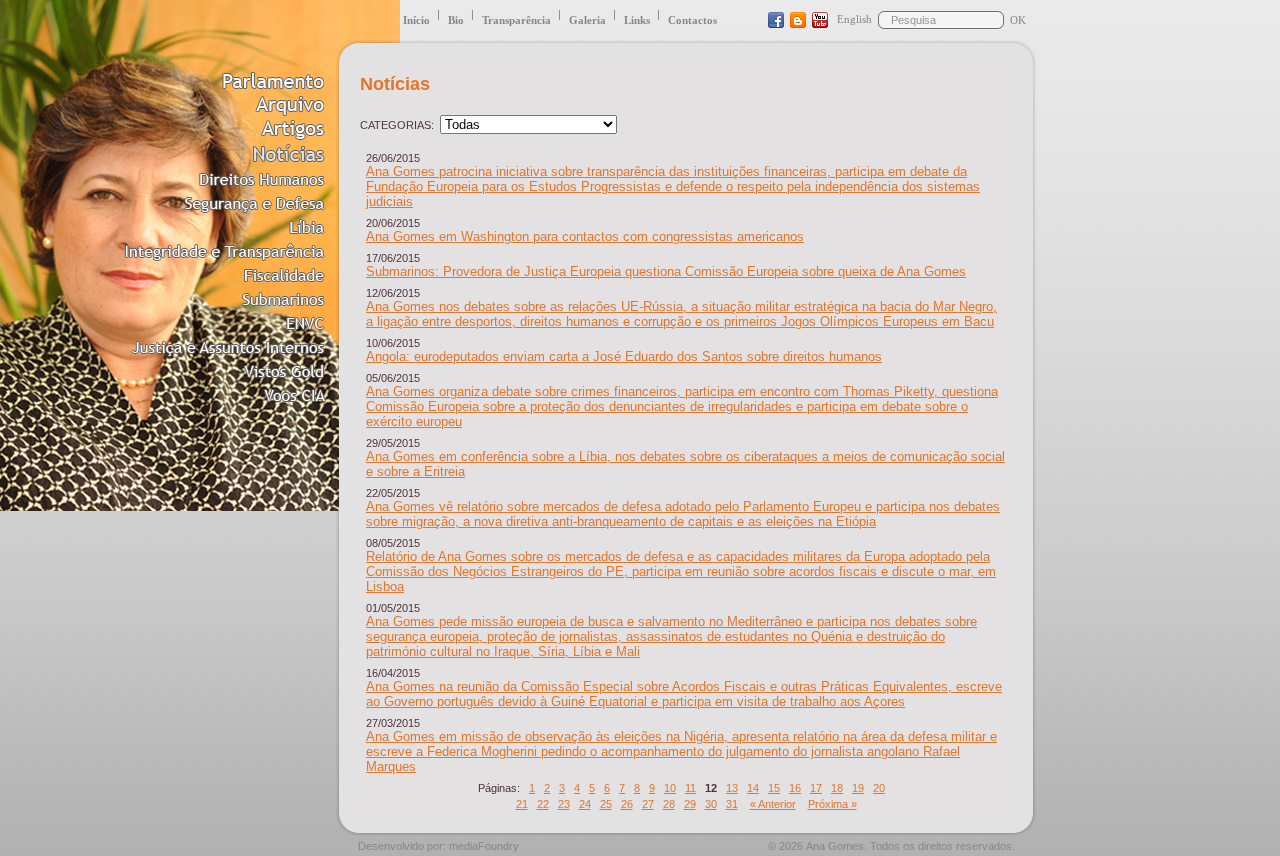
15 (774, 788)
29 (690, 804)
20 (879, 788)
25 (606, 804)
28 (669, 804)
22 (543, 804)
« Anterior (773, 804)
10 (670, 788)
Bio (456, 20)
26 (627, 804)
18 (837, 788)
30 (711, 804)
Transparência (516, 20)
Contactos (692, 20)
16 (795, 788)
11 (690, 788)
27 (648, 804)
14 (753, 788)
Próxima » (832, 804)
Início (416, 20)
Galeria (587, 20)
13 (732, 788)
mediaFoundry (484, 846)
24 (585, 804)
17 (816, 788)
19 (858, 788)
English (854, 19)
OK (1018, 20)
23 (564, 804)
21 (522, 804)
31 (732, 804)
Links (637, 20)
